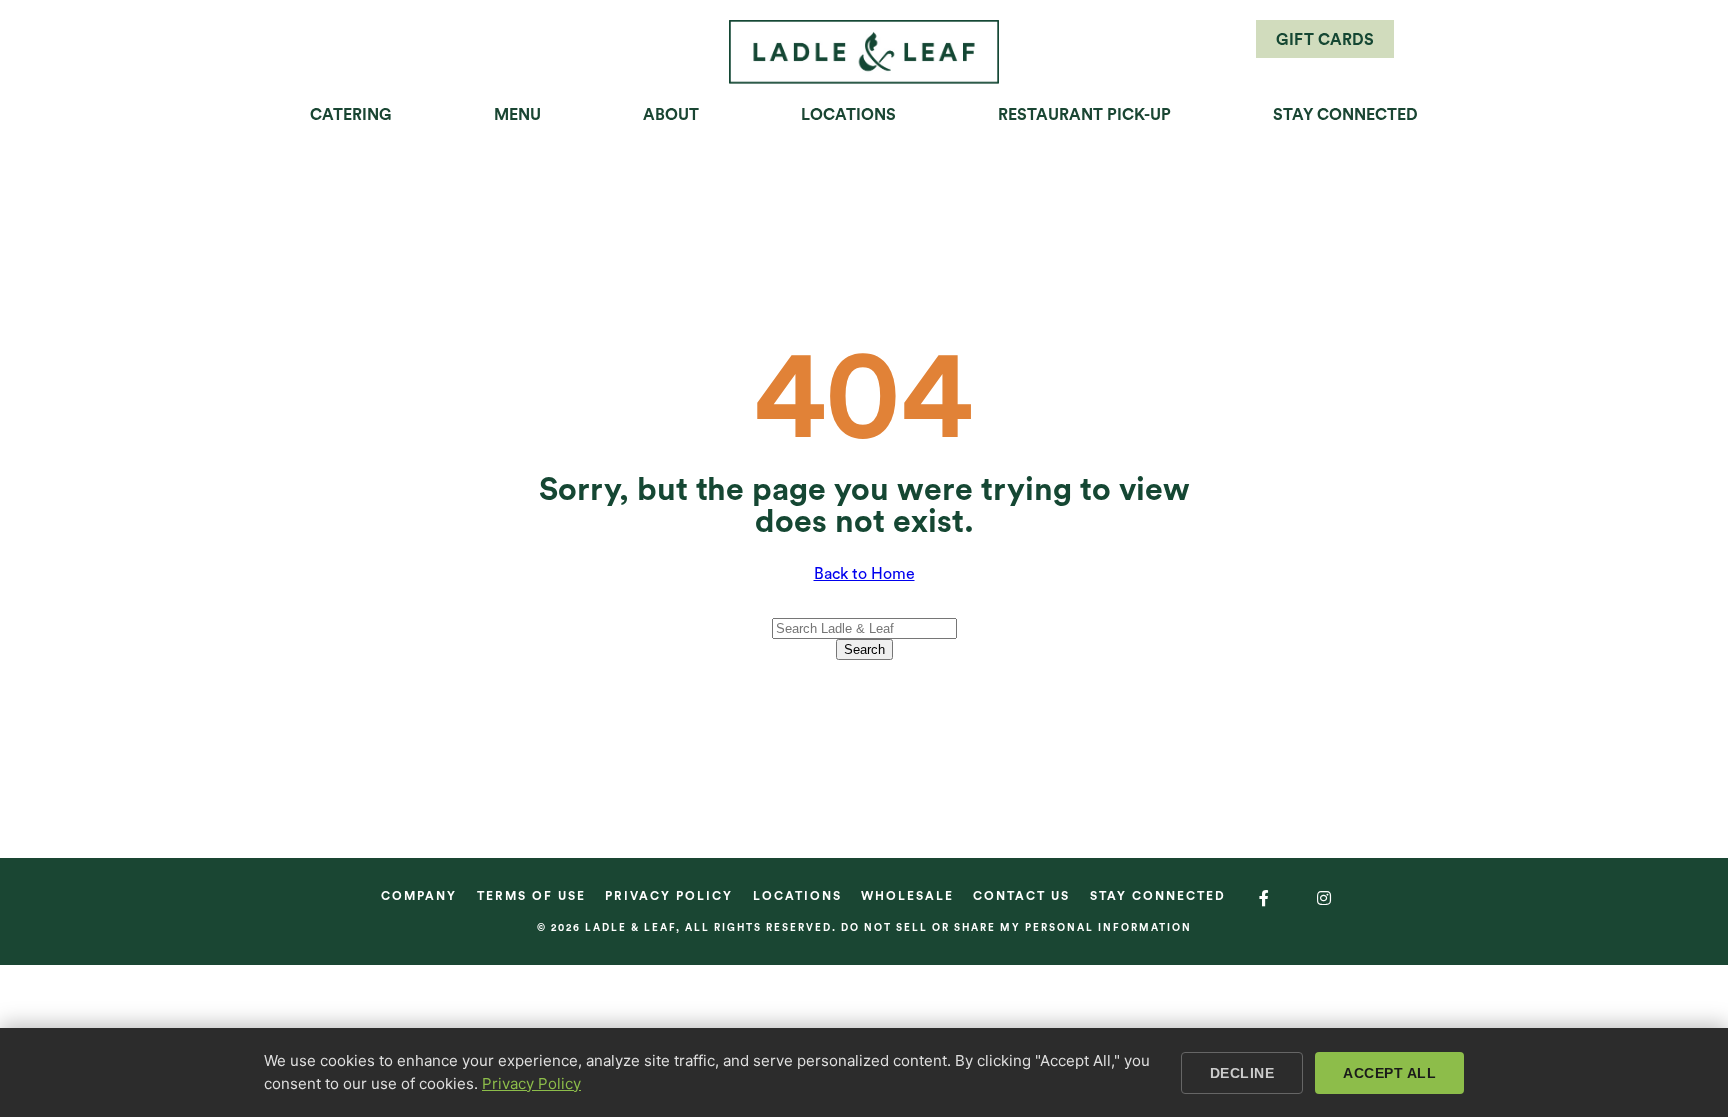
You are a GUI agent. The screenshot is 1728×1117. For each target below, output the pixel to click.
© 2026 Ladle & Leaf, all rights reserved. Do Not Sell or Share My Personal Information (864, 928)
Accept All (1389, 1073)
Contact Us (1021, 896)
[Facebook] (1265, 898)
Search (864, 649)
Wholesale (907, 896)
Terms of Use (531, 896)
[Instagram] (1325, 898)
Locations (848, 115)
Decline (1242, 1073)
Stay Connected (1345, 115)
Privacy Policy (669, 896)
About (671, 115)
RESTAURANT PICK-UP (1084, 115)
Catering (351, 115)
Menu (517, 115)
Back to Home (864, 574)
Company (419, 896)
